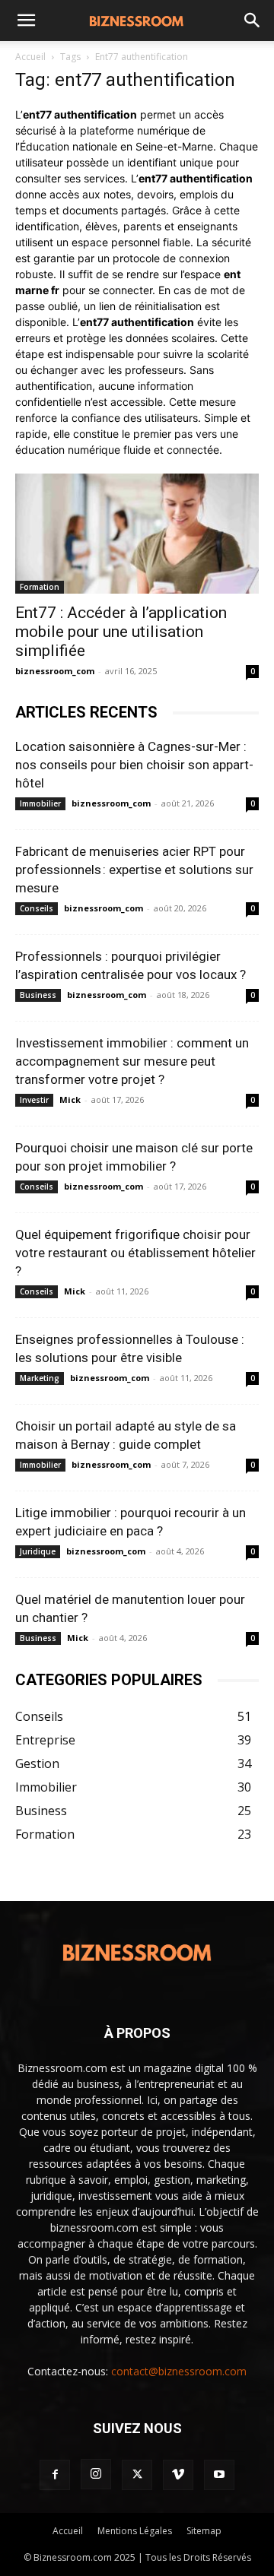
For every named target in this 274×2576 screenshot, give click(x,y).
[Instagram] (96, 2474)
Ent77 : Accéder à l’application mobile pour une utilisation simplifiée (121, 632)
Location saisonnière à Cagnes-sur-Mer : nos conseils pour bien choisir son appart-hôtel (134, 765)
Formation (40, 587)
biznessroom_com (55, 671)
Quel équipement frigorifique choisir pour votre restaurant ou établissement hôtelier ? (135, 1253)
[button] (26, 21)
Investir (34, 1100)
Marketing (40, 1378)
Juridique (38, 1551)
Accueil (30, 57)
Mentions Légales (135, 2531)
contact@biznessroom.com (179, 2371)
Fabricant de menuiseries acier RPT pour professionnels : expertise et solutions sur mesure (134, 870)
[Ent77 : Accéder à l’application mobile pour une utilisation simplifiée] (137, 534)
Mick (70, 1099)
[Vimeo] (178, 2475)
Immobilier (40, 803)
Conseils (37, 908)
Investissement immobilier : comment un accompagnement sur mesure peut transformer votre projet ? (132, 1061)
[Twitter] (137, 2475)
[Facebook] (55, 2475)
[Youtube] (219, 2475)
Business (38, 995)
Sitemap (204, 2531)
